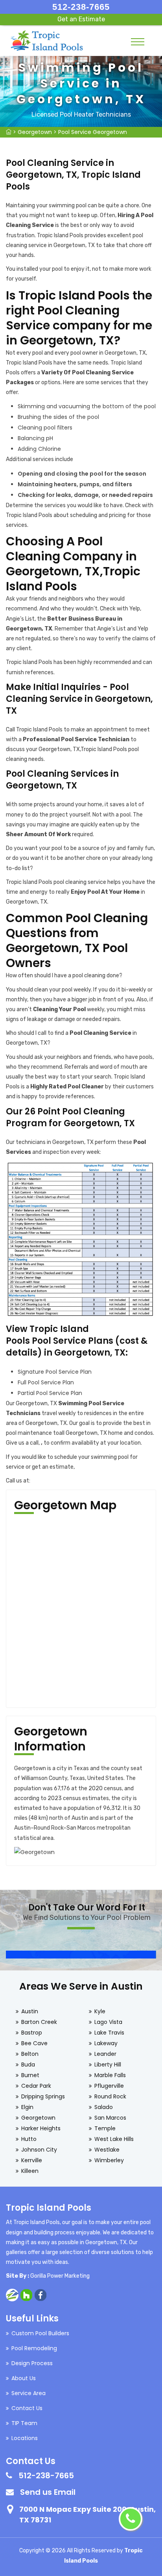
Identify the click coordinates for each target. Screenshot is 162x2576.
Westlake (107, 2150)
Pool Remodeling (34, 2348)
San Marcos (110, 2118)
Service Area (29, 2393)
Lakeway (106, 2043)
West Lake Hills (114, 2139)
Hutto (29, 2139)
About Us (24, 2378)
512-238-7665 (81, 7)
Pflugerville (109, 2086)
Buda (28, 2065)
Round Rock (110, 2096)
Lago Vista (108, 2022)
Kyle (100, 2011)
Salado (104, 2107)
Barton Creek (39, 2022)
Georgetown (35, 132)
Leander (105, 2054)
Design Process (32, 2363)
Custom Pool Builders (40, 2333)
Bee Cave (34, 2043)
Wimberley (109, 2160)
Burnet (30, 2075)
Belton (30, 2054)
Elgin (27, 2107)
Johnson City (39, 2150)
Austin (30, 2011)
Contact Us (27, 2408)
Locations (25, 2438)
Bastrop (32, 2033)
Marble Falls (110, 2075)
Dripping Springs (43, 2096)
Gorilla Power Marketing (60, 2276)
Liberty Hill (108, 2065)
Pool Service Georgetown (93, 132)
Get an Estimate (81, 19)
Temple (105, 2128)
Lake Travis (109, 2033)
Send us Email (48, 2492)
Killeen (30, 2171)
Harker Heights (41, 2128)
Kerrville (32, 2160)
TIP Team (24, 2423)
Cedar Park (36, 2086)
